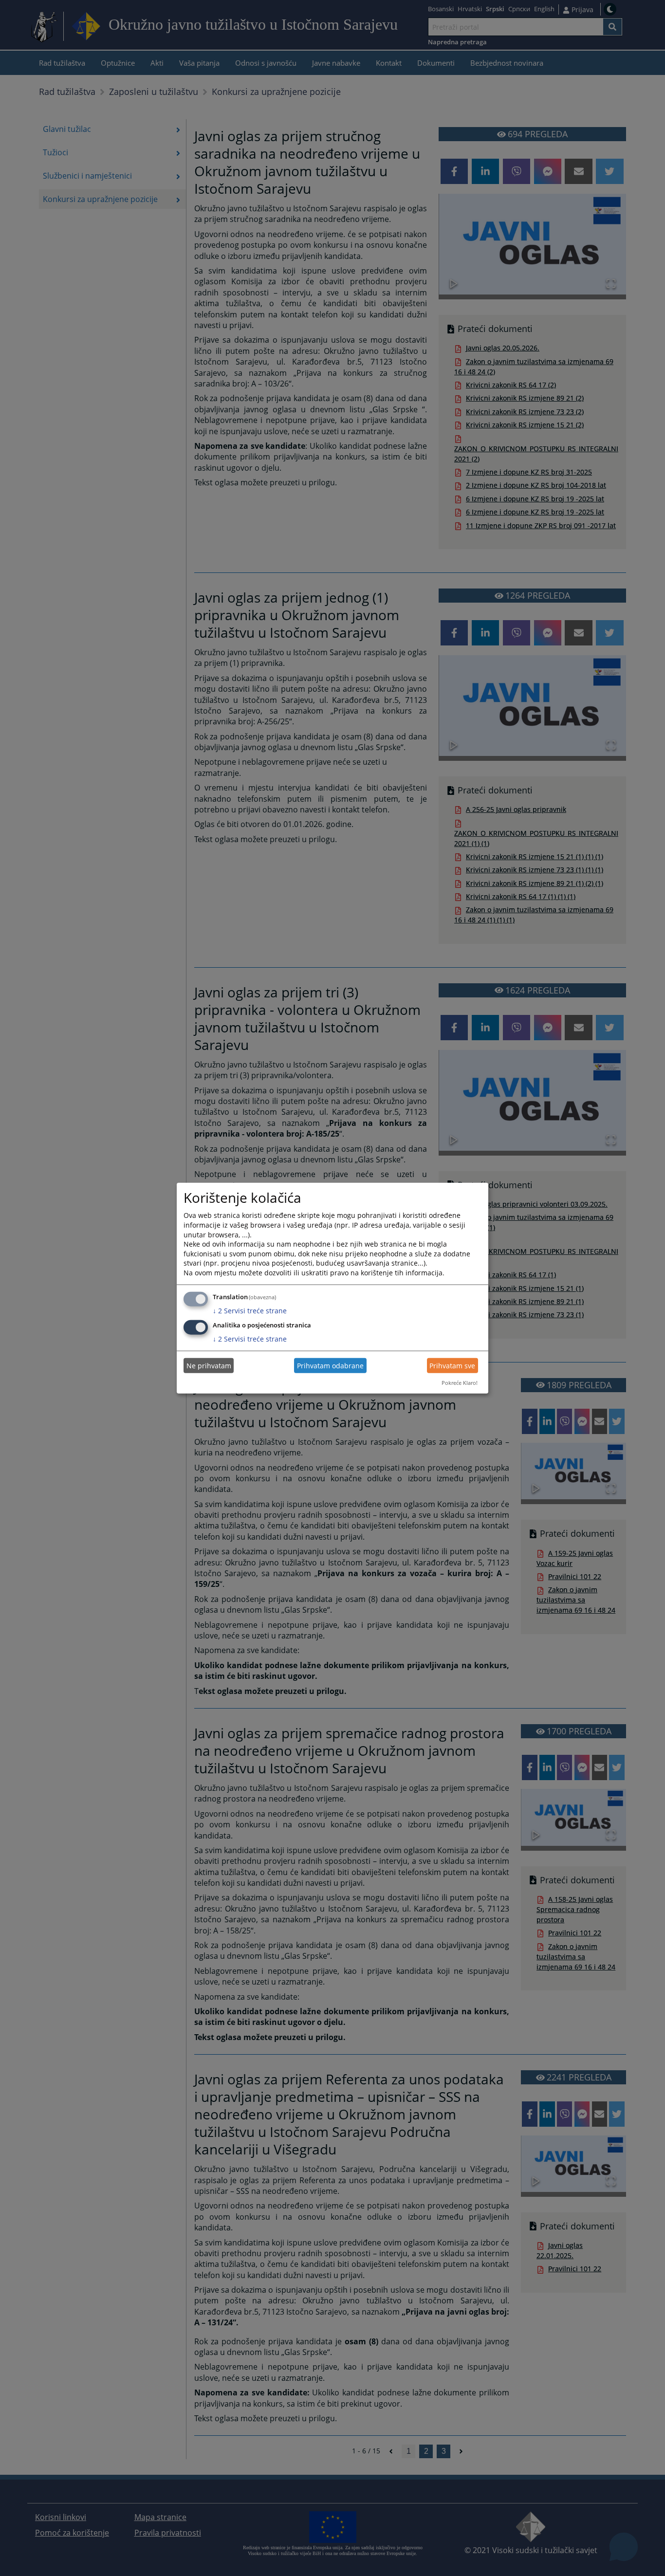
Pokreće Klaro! (460, 1383)
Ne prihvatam (209, 1366)
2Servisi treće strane (250, 1310)
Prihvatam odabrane (330, 1366)
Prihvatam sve (452, 1366)
